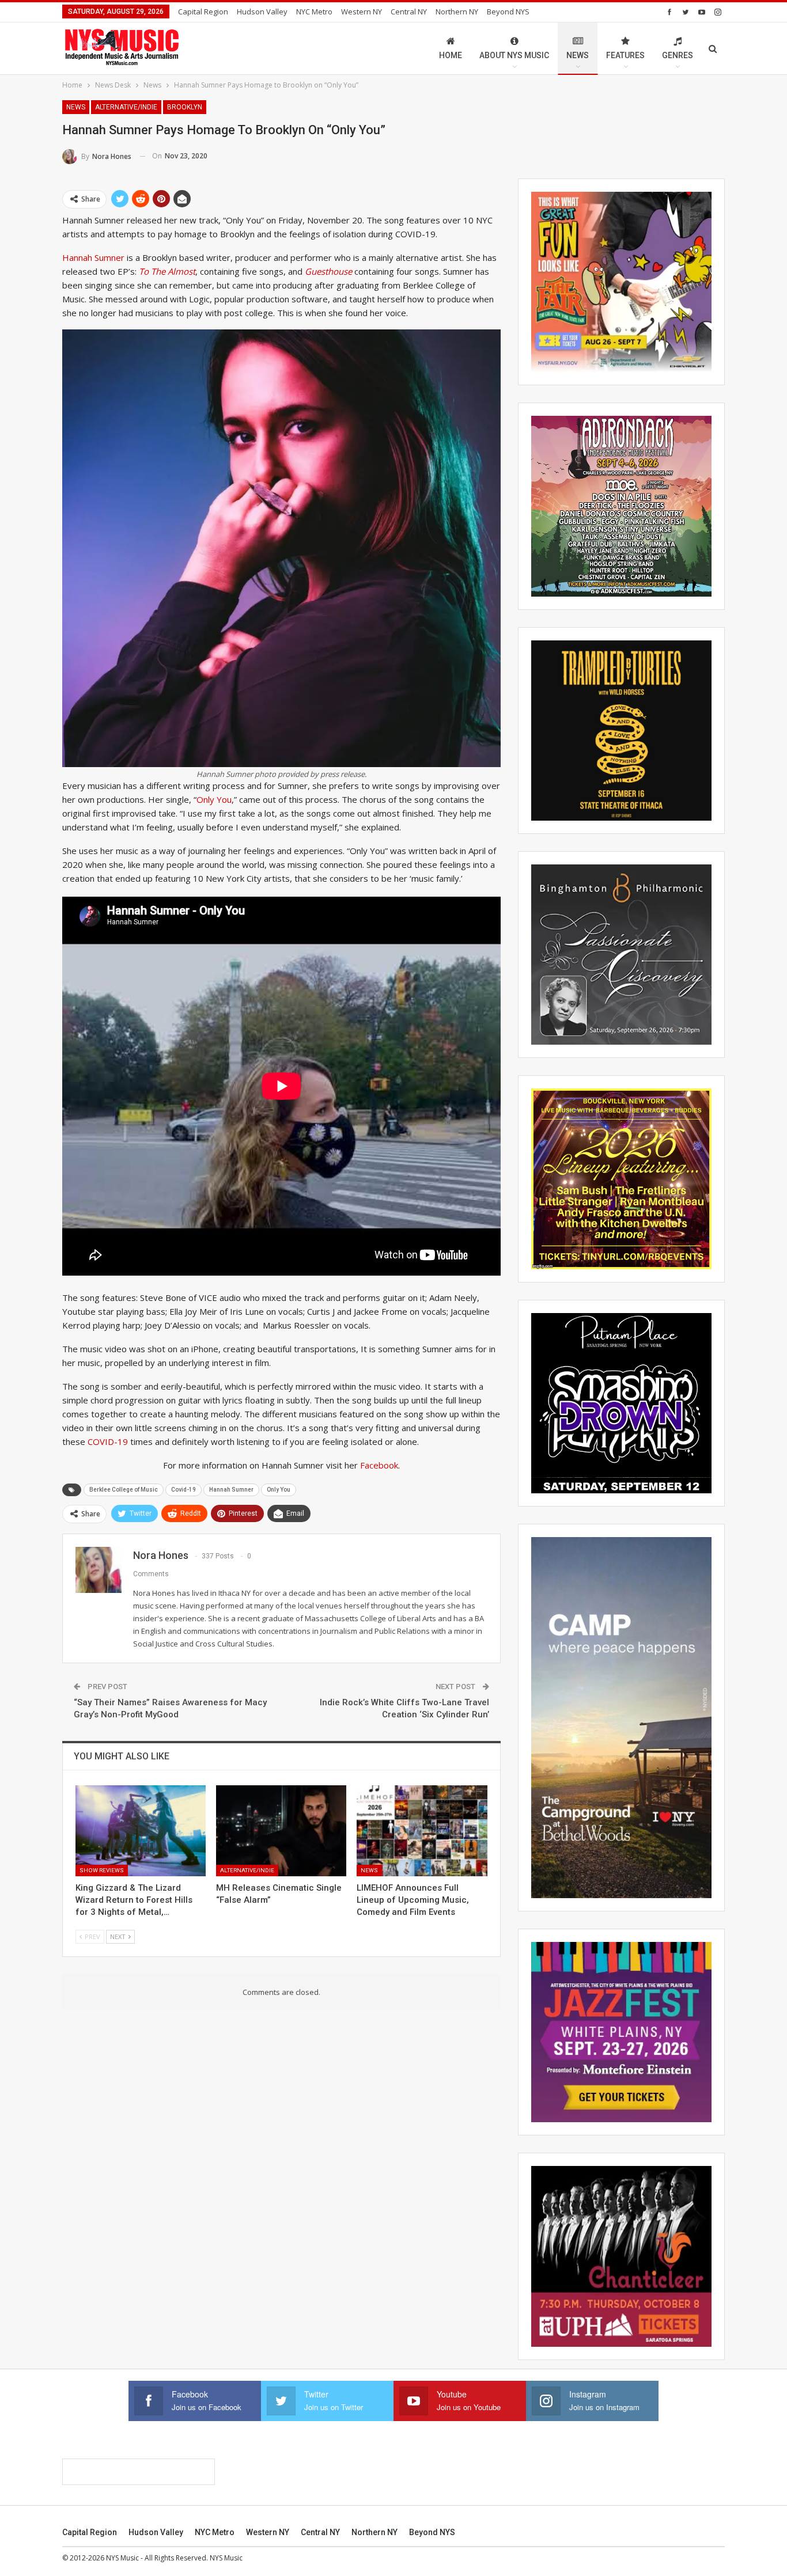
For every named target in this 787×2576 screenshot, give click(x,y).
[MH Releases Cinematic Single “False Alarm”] (281, 1831)
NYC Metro (314, 12)
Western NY (362, 12)
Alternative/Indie (126, 107)
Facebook (379, 1465)
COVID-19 (108, 1441)
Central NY (409, 12)
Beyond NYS (508, 12)
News (578, 55)
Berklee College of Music (124, 1490)
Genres (678, 55)
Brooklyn (185, 107)
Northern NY (457, 12)
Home (451, 55)
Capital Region (203, 12)
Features (625, 55)
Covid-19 (183, 1490)
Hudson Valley (262, 12)
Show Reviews (102, 1870)
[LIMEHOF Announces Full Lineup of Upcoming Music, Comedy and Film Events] (422, 1831)
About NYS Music (514, 55)
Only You (214, 799)
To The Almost (167, 271)
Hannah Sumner (93, 257)
